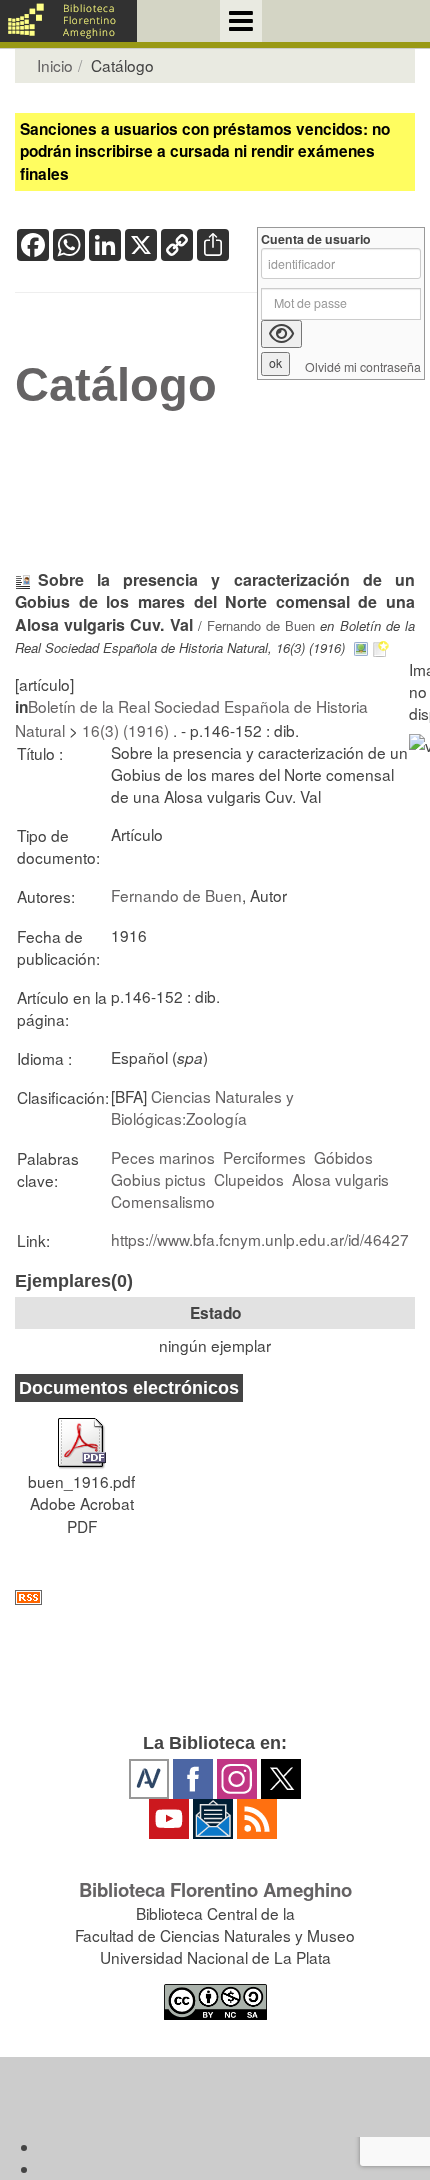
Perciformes (264, 1157)
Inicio (55, 65)
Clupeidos (249, 1179)
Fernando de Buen (261, 625)
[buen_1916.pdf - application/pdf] (82, 1434)
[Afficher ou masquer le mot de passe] (281, 334)
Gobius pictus (158, 1179)
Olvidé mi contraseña (363, 367)
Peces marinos (163, 1157)
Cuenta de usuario (316, 239)
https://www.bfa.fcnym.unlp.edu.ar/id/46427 (260, 1239)
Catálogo (116, 385)
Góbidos (343, 1157)
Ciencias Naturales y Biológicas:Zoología (202, 1107)
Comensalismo (163, 1201)
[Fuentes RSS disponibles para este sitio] (215, 1597)
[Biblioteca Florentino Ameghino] (68, 21)
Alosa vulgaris (340, 1179)
